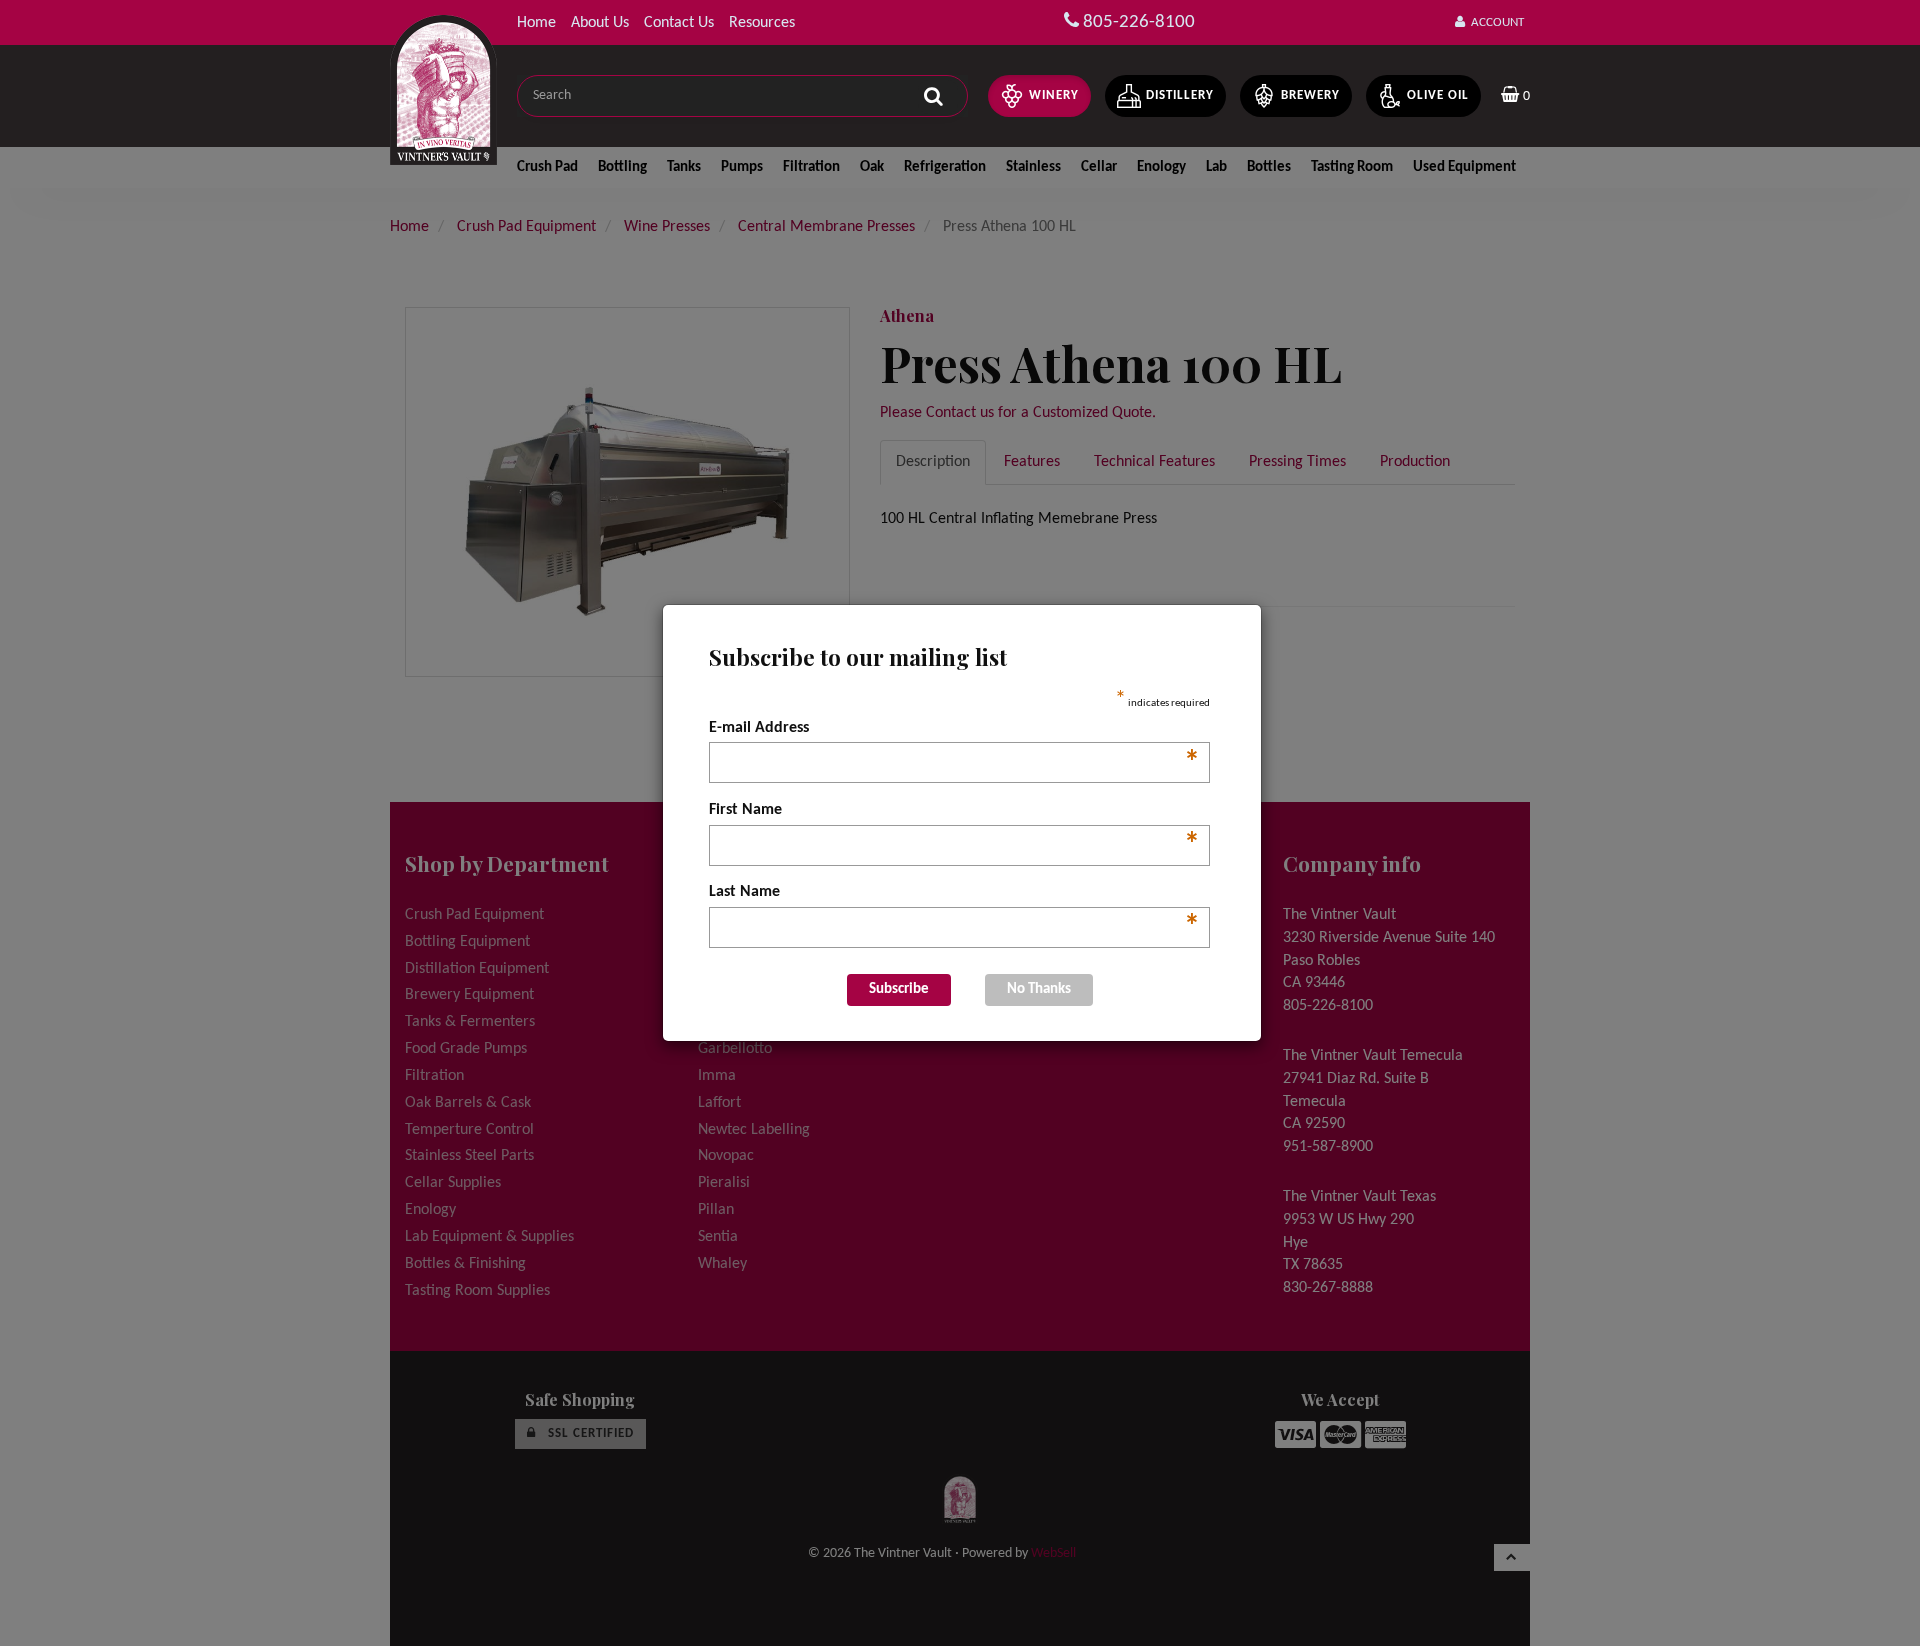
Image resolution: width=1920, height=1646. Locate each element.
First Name (954, 812)
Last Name (954, 894)
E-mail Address (954, 730)
